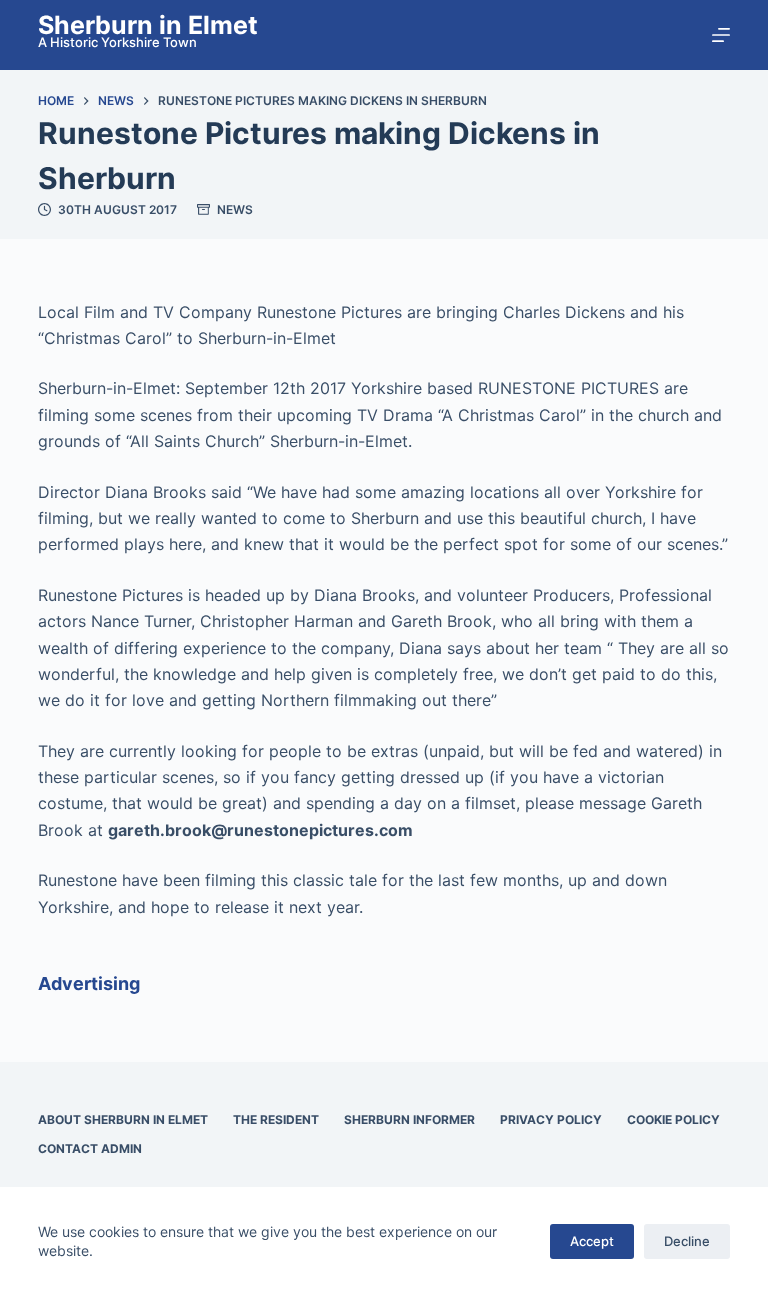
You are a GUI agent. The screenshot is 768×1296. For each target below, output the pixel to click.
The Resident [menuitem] (276, 1119)
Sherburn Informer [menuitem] (409, 1119)
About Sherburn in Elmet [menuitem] (123, 1119)
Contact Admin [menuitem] (90, 1148)
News (235, 209)
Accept (592, 1241)
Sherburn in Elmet (148, 25)
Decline (687, 1241)
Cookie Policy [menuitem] (673, 1119)
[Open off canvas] (721, 35)
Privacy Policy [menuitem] (551, 1119)
